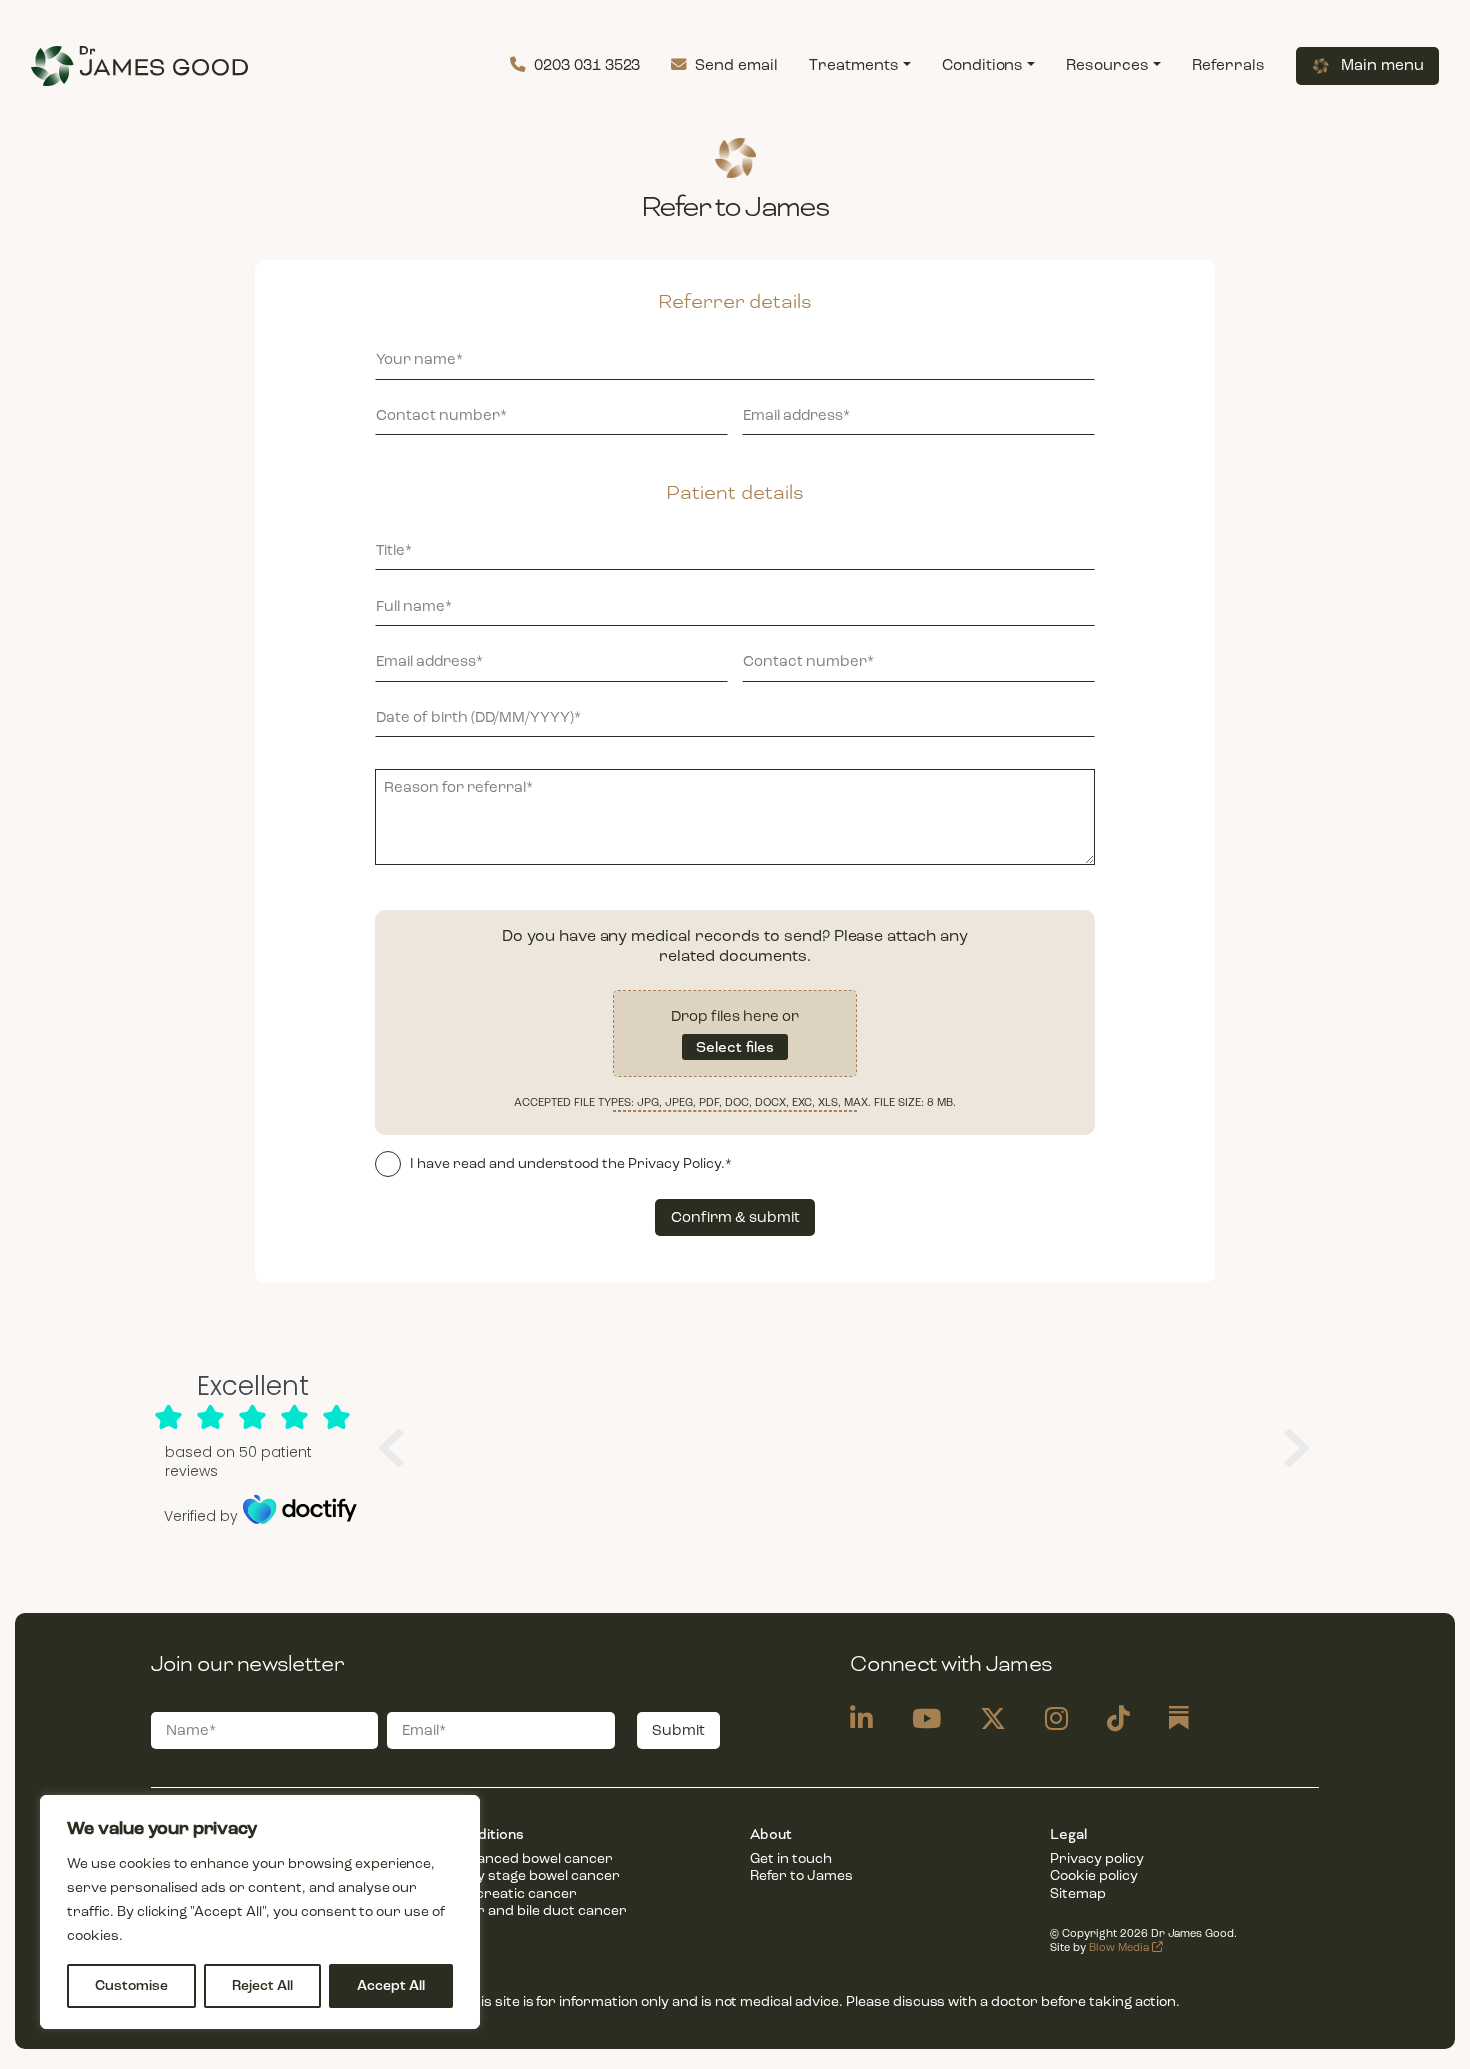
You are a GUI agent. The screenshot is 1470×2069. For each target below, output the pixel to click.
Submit (678, 1730)
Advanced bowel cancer (531, 1858)
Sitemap (1078, 1893)
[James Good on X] (993, 1719)
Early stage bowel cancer (534, 1875)
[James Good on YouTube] (926, 1719)
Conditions (983, 65)
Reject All (262, 1985)
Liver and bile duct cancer (538, 1910)
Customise (131, 1985)
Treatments (854, 65)
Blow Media (1120, 1947)
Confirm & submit (735, 1217)
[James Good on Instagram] (1056, 1719)
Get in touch (791, 1858)
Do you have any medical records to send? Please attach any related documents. (735, 945)
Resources (1107, 65)
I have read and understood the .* (571, 1163)
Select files (735, 1047)
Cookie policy (1094, 1875)
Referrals (1228, 65)
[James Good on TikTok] (1118, 1719)
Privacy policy (1097, 1858)
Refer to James (801, 1875)
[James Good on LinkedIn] (861, 1719)
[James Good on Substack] (1179, 1719)
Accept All (391, 1985)
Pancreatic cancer (513, 1893)
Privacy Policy (674, 1163)
